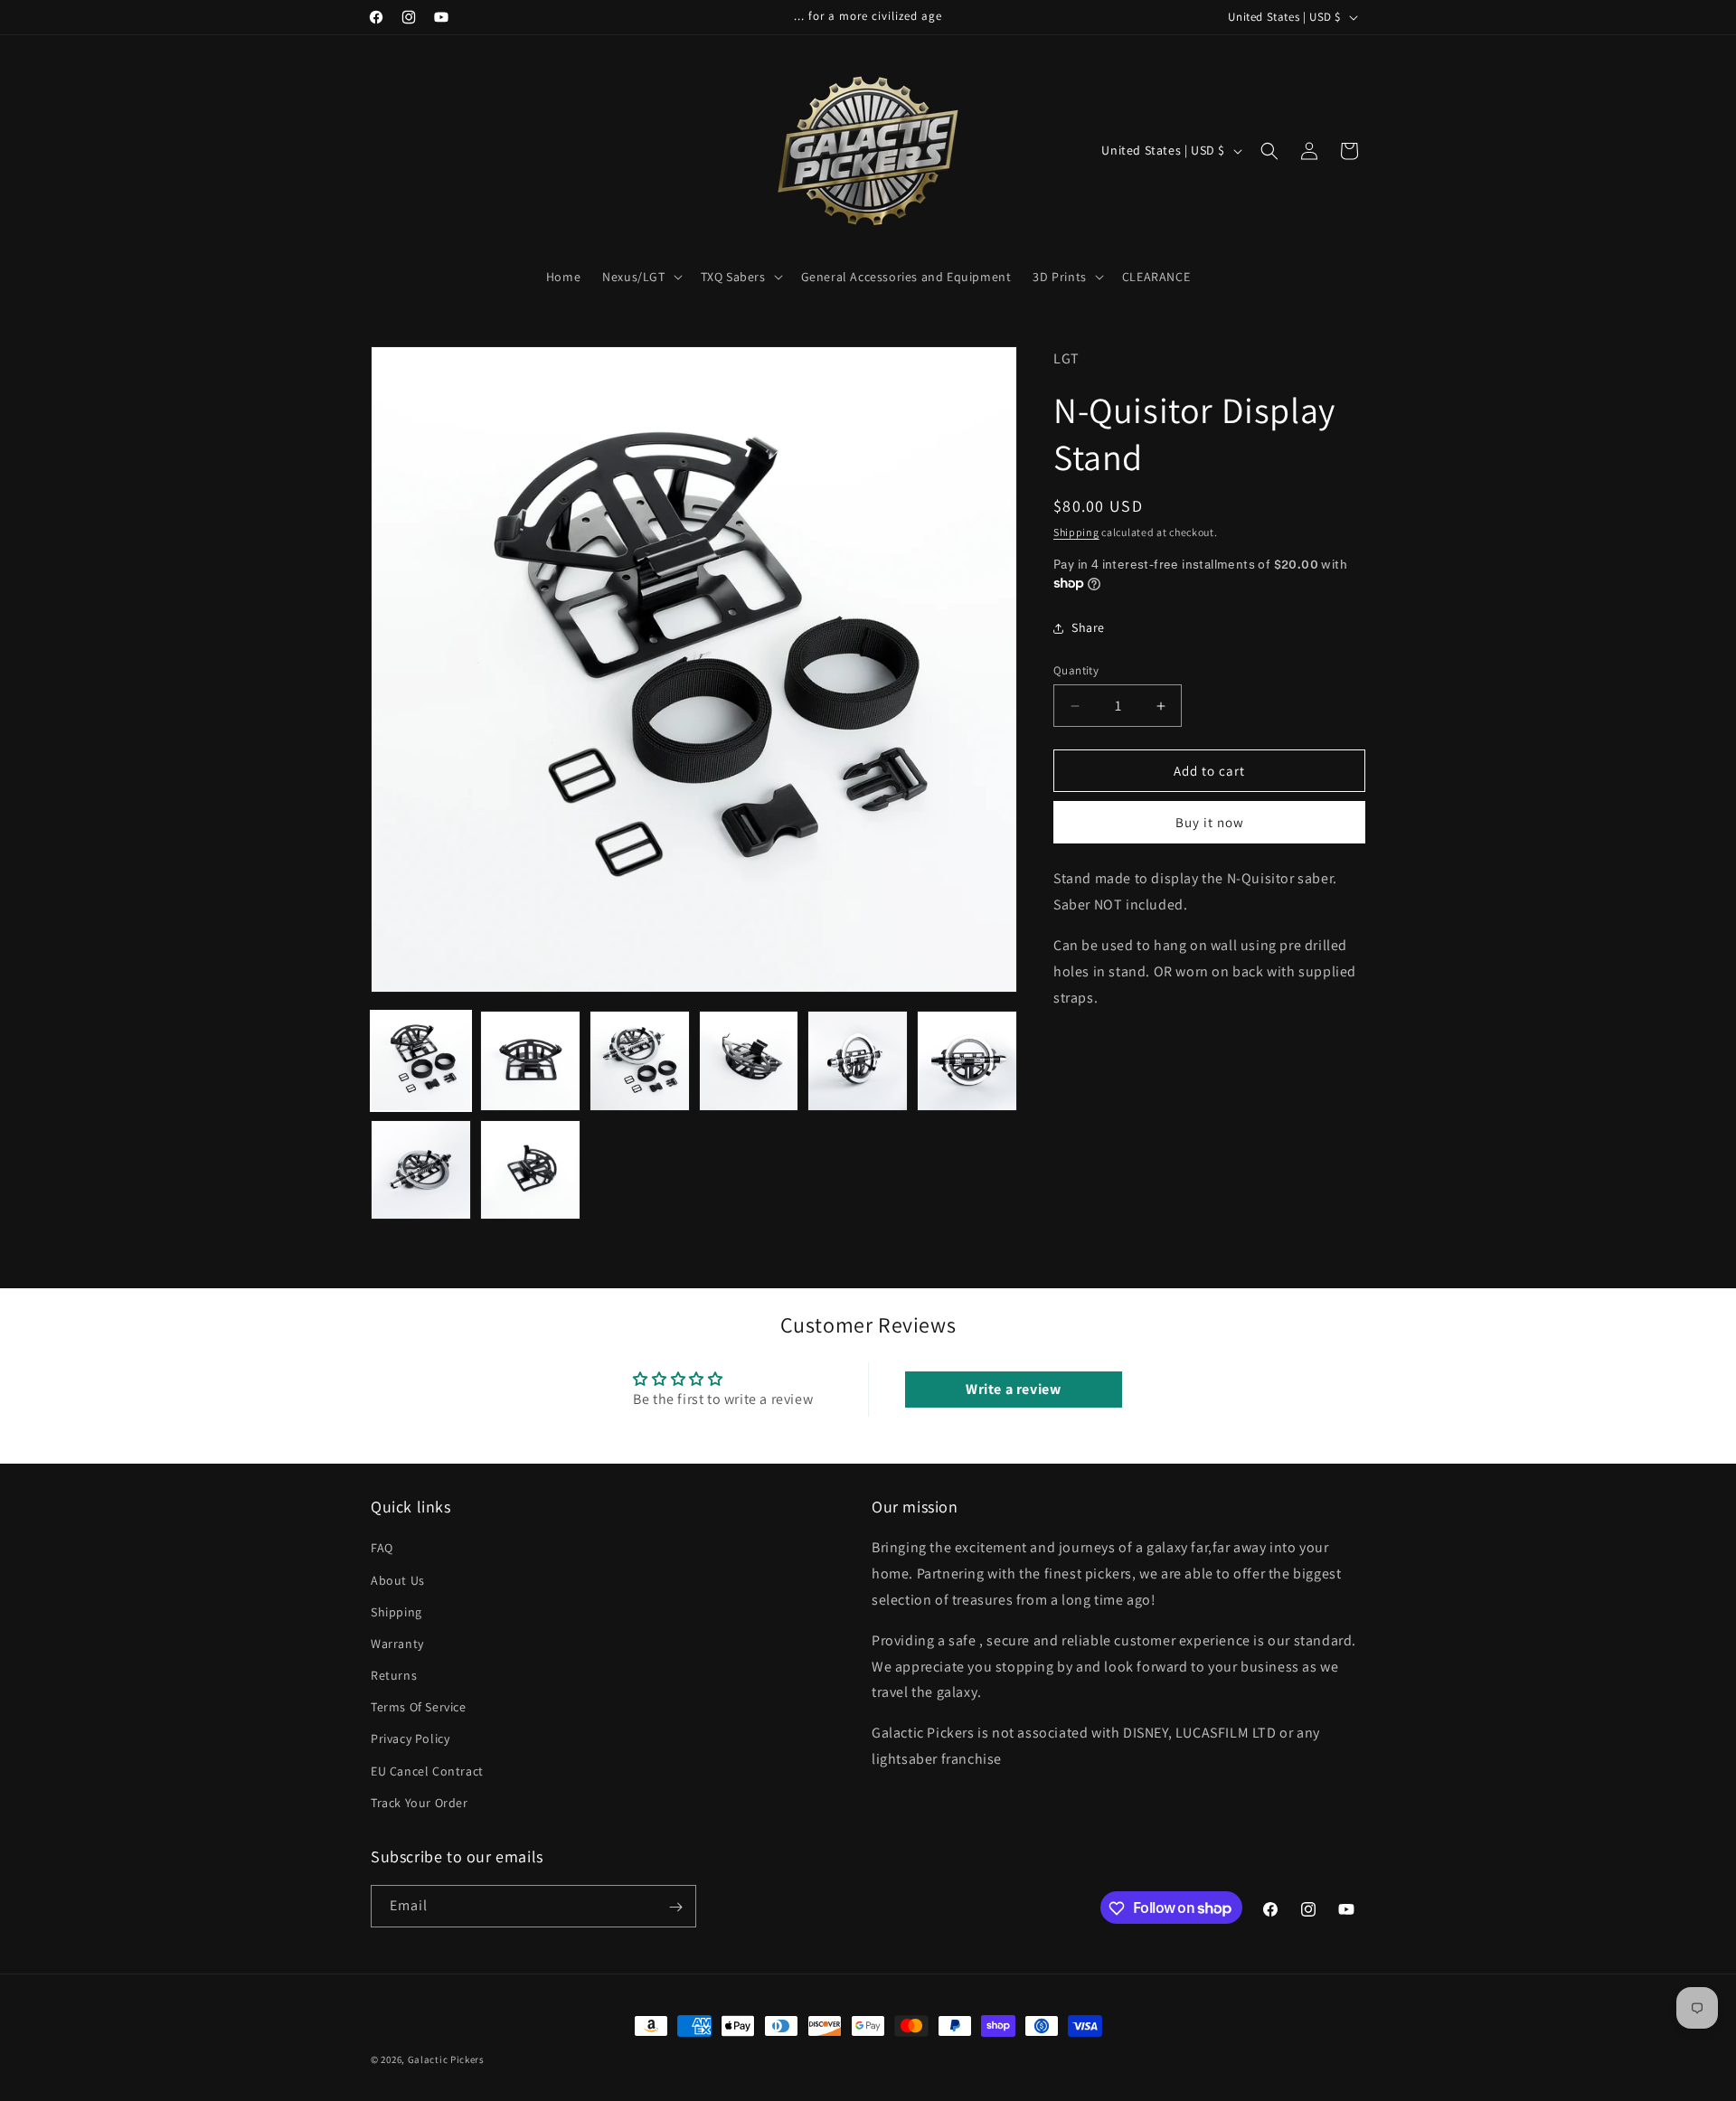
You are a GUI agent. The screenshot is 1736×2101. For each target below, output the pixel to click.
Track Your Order (420, 1803)
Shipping (1076, 531)
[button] (640, 277)
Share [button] (1088, 627)
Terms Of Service (419, 1707)
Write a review (1013, 1389)
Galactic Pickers (446, 2059)
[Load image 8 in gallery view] (530, 1170)
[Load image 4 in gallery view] (749, 1061)
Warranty (397, 1644)
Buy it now (1210, 822)
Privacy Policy (410, 1739)
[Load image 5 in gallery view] (858, 1061)
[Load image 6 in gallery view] (967, 1061)
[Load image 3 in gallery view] (640, 1061)
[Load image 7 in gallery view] (421, 1170)
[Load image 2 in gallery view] (530, 1061)
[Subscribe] (675, 1907)
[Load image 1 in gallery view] (421, 1061)
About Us (398, 1580)
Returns (394, 1675)
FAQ (382, 1549)
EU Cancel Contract (427, 1771)
